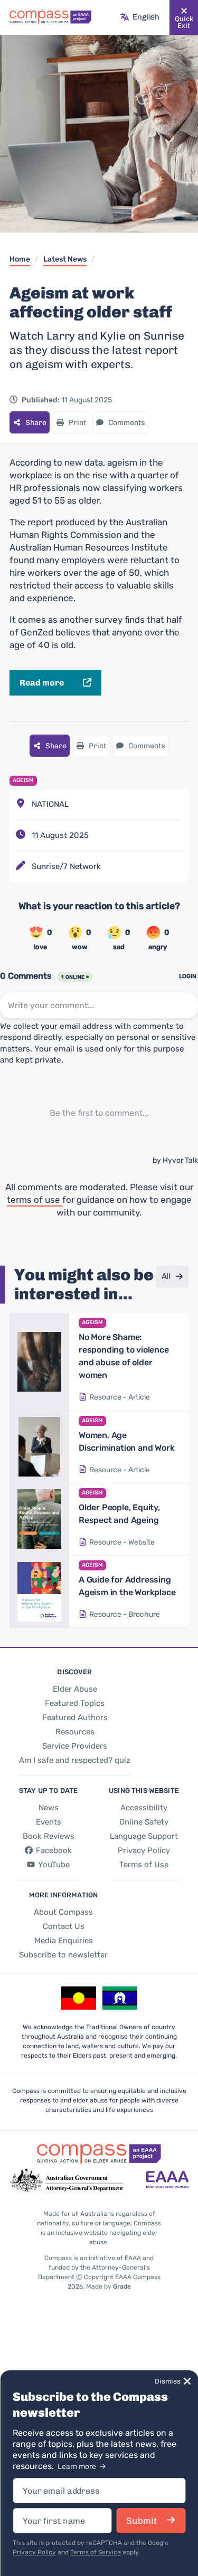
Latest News (65, 259)
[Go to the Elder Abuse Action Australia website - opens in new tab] (167, 2181)
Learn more (78, 2467)
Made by (109, 2286)
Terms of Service (96, 2552)
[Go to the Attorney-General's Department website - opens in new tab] (67, 2181)
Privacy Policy (34, 2552)
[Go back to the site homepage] (50, 17)
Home (20, 259)
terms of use (35, 1200)
